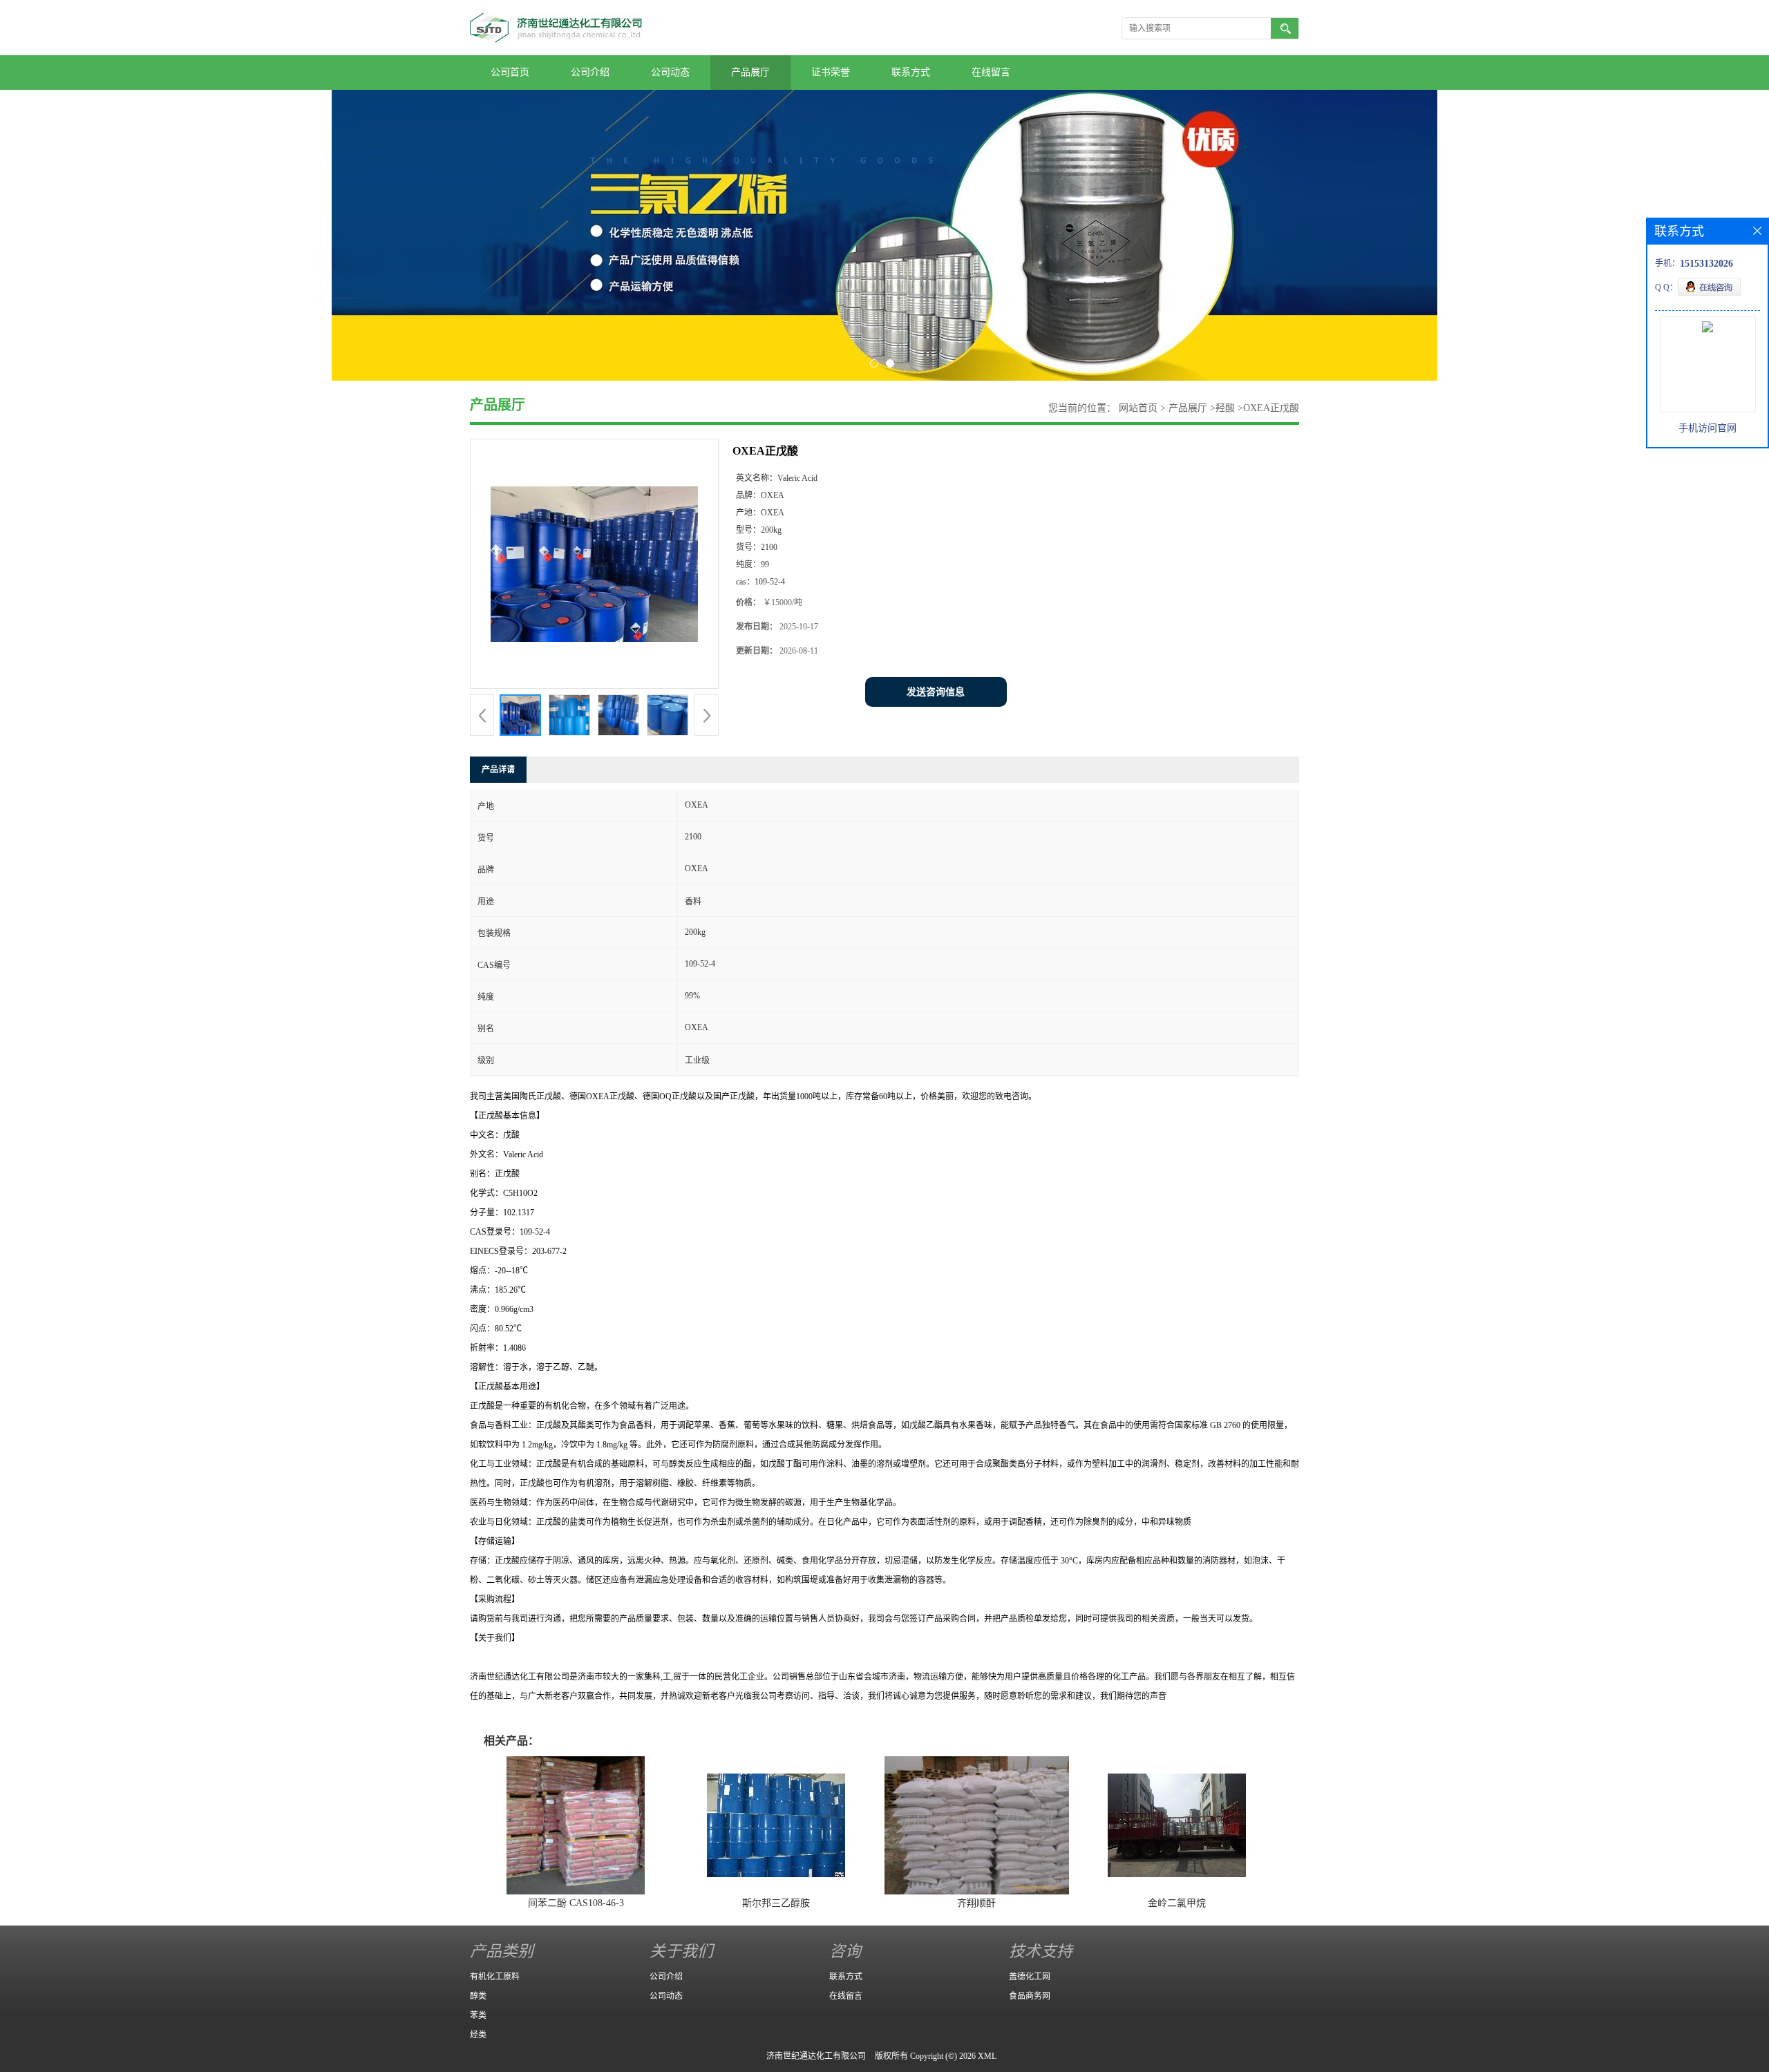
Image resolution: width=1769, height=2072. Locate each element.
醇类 (478, 1996)
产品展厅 (750, 72)
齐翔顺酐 (976, 1903)
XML (987, 2056)
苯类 (478, 2015)
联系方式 (911, 72)
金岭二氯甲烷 (1177, 1903)
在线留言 (991, 72)
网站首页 (1138, 408)
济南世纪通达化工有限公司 (816, 2056)
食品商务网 (1030, 1996)
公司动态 (670, 72)
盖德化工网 (1030, 1977)
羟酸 (1225, 408)
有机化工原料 (495, 1977)
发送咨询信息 (936, 692)
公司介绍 (590, 72)
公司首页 (510, 72)
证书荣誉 (831, 72)
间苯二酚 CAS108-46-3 (576, 1903)
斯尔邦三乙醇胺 (776, 1903)
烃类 (478, 2035)
